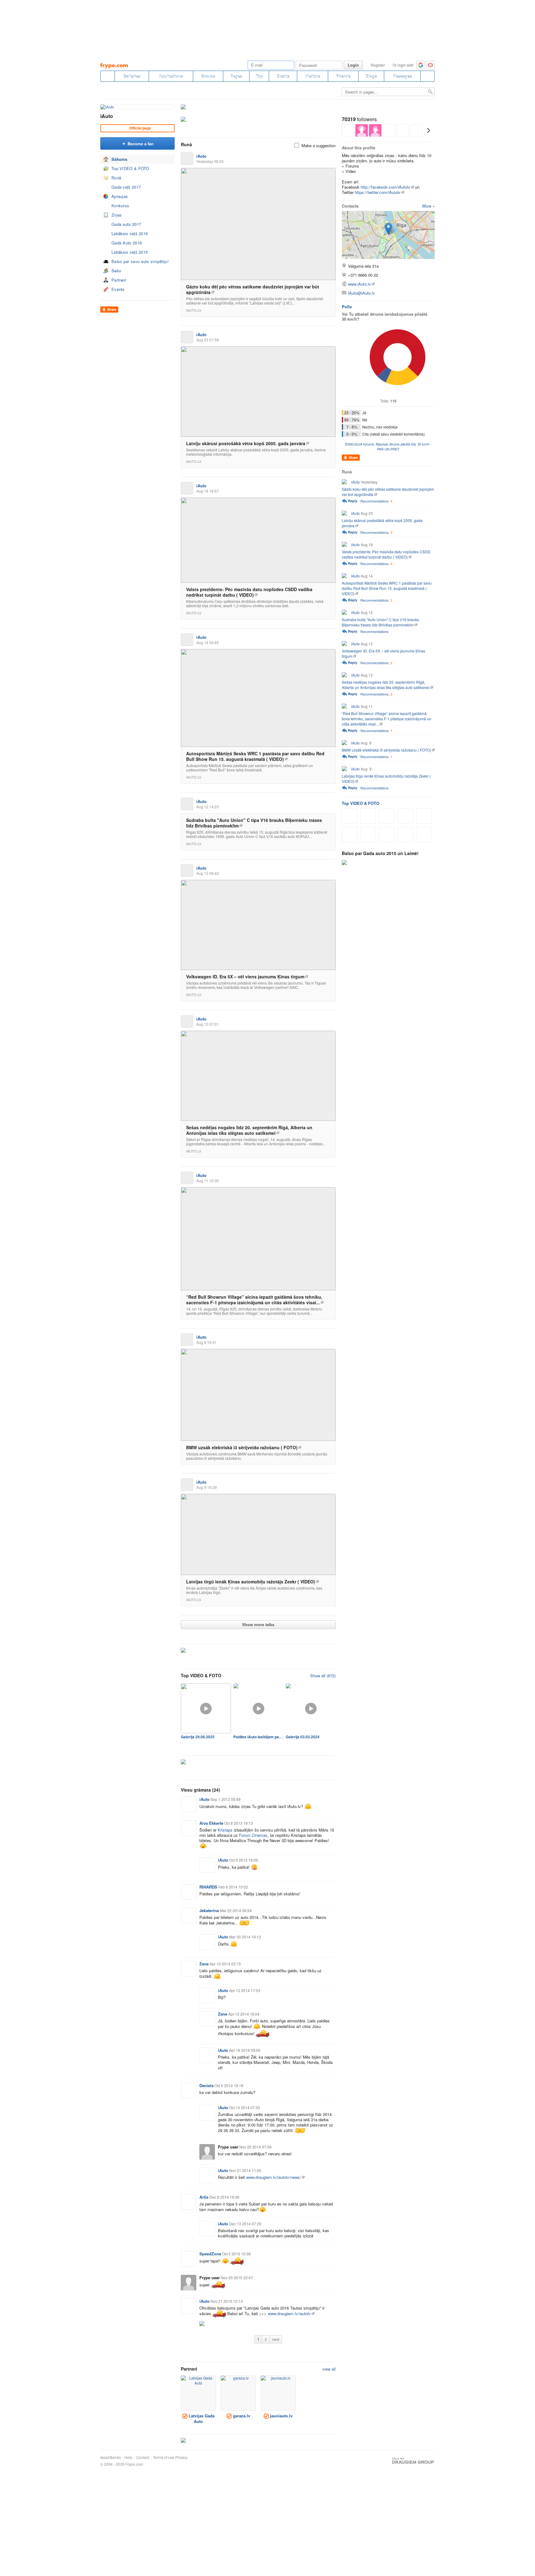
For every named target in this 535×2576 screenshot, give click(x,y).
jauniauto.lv (281, 2416)
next (276, 2339)
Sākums (120, 159)
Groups (208, 76)
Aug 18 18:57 (208, 491)
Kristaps (225, 1830)
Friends (343, 76)
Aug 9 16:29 (207, 1487)
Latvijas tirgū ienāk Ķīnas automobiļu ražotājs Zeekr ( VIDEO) (251, 1582)
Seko (116, 271)
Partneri (119, 280)
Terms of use (164, 2457)
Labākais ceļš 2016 (130, 233)
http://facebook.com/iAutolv (385, 187)
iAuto (107, 116)
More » (428, 206)
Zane (204, 1964)
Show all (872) (323, 1676)
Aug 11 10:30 (208, 1180)
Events (283, 76)
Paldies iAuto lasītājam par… (258, 1737)
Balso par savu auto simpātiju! (140, 261)
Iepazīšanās (111, 2457)
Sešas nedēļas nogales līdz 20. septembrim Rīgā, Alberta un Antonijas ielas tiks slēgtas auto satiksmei (249, 1130)
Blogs (371, 76)
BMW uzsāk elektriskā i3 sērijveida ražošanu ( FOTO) (242, 1447)
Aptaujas (120, 196)
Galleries (132, 76)
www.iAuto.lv (359, 284)
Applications (171, 76)
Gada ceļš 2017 (126, 187)
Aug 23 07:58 (208, 340)
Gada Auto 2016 (127, 243)
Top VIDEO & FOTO (130, 168)
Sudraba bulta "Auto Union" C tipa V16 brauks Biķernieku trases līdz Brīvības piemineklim (254, 823)
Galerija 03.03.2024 (303, 1737)
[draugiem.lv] (107, 76)
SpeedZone (210, 2254)
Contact (143, 2457)
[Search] (428, 76)
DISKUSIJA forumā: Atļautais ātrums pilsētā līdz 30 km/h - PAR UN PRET (388, 446)
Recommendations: (376, 501)
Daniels (207, 2085)
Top (259, 76)
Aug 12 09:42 (208, 873)
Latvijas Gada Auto (201, 2418)
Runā (116, 178)
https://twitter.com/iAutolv (378, 192)
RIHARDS (208, 1887)
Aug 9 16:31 (207, 1342)
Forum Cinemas (253, 1835)
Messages (402, 76)
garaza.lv (241, 2416)
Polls (347, 307)
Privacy (181, 2457)
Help (128, 2457)
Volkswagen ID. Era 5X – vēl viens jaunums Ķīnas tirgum (245, 976)
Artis (204, 2197)
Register (378, 65)
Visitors (313, 76)
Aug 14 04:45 (208, 642)
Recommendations (374, 631)
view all (329, 2369)
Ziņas (117, 215)
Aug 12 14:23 (208, 807)
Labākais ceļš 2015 (130, 252)
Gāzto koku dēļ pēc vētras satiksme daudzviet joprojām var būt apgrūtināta (253, 289)
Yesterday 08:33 (210, 161)
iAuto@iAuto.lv (361, 293)
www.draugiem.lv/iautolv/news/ (274, 2177)
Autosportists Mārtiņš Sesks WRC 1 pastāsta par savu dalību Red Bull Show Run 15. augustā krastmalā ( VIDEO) (255, 756)
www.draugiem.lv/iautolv (289, 2313)
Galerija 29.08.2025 (198, 1737)
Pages (236, 76)
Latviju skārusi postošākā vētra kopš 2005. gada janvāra (246, 443)
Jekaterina (209, 1910)
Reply (353, 501)
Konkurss (120, 206)
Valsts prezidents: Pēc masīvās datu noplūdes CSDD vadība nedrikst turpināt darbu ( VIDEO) (249, 592)
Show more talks (258, 1624)
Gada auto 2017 (126, 224)
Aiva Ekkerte (211, 1823)
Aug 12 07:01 (208, 1024)
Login (353, 65)
